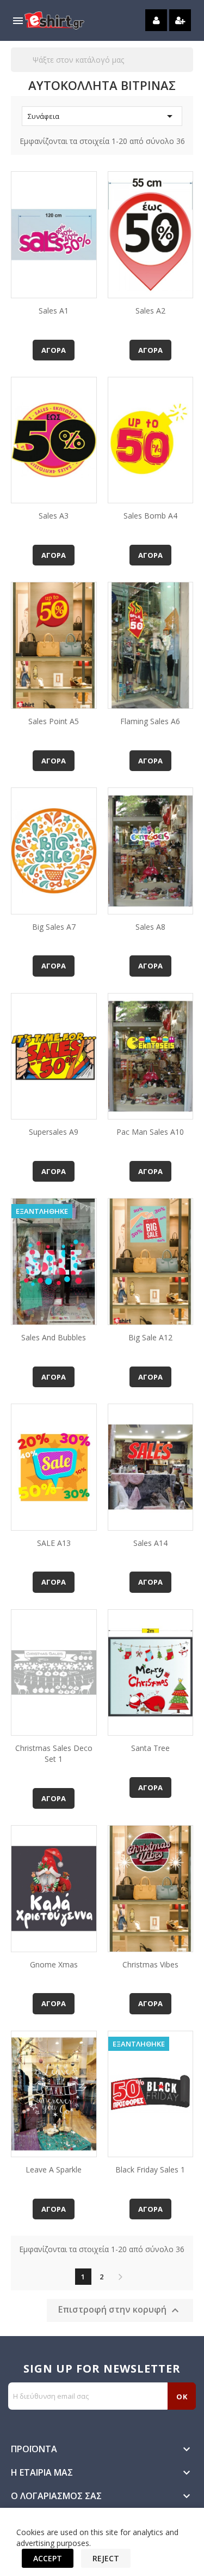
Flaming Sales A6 (150, 721)
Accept (48, 2558)
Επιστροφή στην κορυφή (120, 2311)
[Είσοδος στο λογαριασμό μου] (156, 20)
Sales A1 (54, 311)
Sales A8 (150, 927)
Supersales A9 (54, 1132)
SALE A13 (54, 1543)
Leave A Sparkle (54, 2169)
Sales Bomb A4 (150, 516)
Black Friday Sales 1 (150, 2169)
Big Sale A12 (150, 1337)
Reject (106, 2558)
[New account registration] (180, 20)
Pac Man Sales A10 (150, 1132)
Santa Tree (150, 1748)
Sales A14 (150, 1543)
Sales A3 (54, 516)
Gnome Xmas (54, 1964)
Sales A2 (150, 311)
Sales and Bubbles (54, 1337)
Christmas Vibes (150, 1964)
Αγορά (54, 350)
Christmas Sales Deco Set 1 (54, 1753)
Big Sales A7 (54, 927)
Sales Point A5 (54, 721)
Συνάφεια (102, 116)
